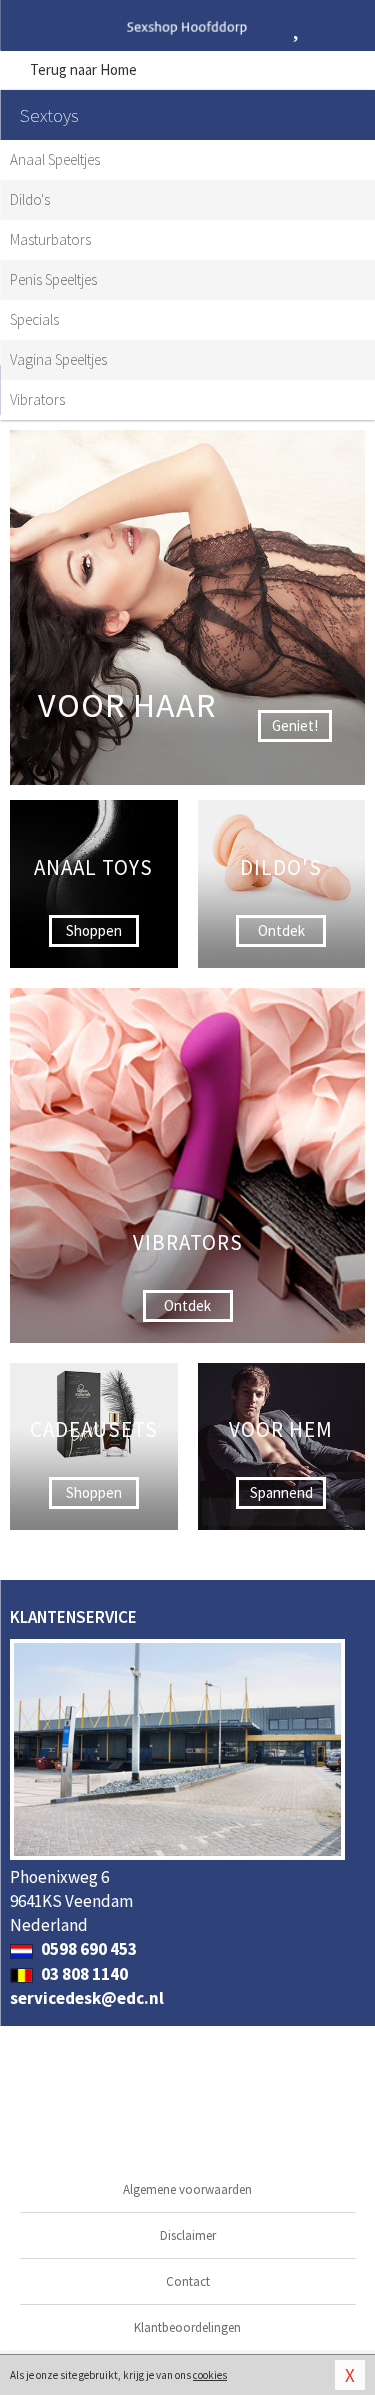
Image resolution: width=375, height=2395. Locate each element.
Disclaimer (188, 2235)
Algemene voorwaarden (187, 2189)
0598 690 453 (87, 1949)
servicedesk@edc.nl (87, 1998)
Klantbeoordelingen (187, 2327)
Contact (188, 2281)
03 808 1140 (83, 1974)
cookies (210, 2375)
